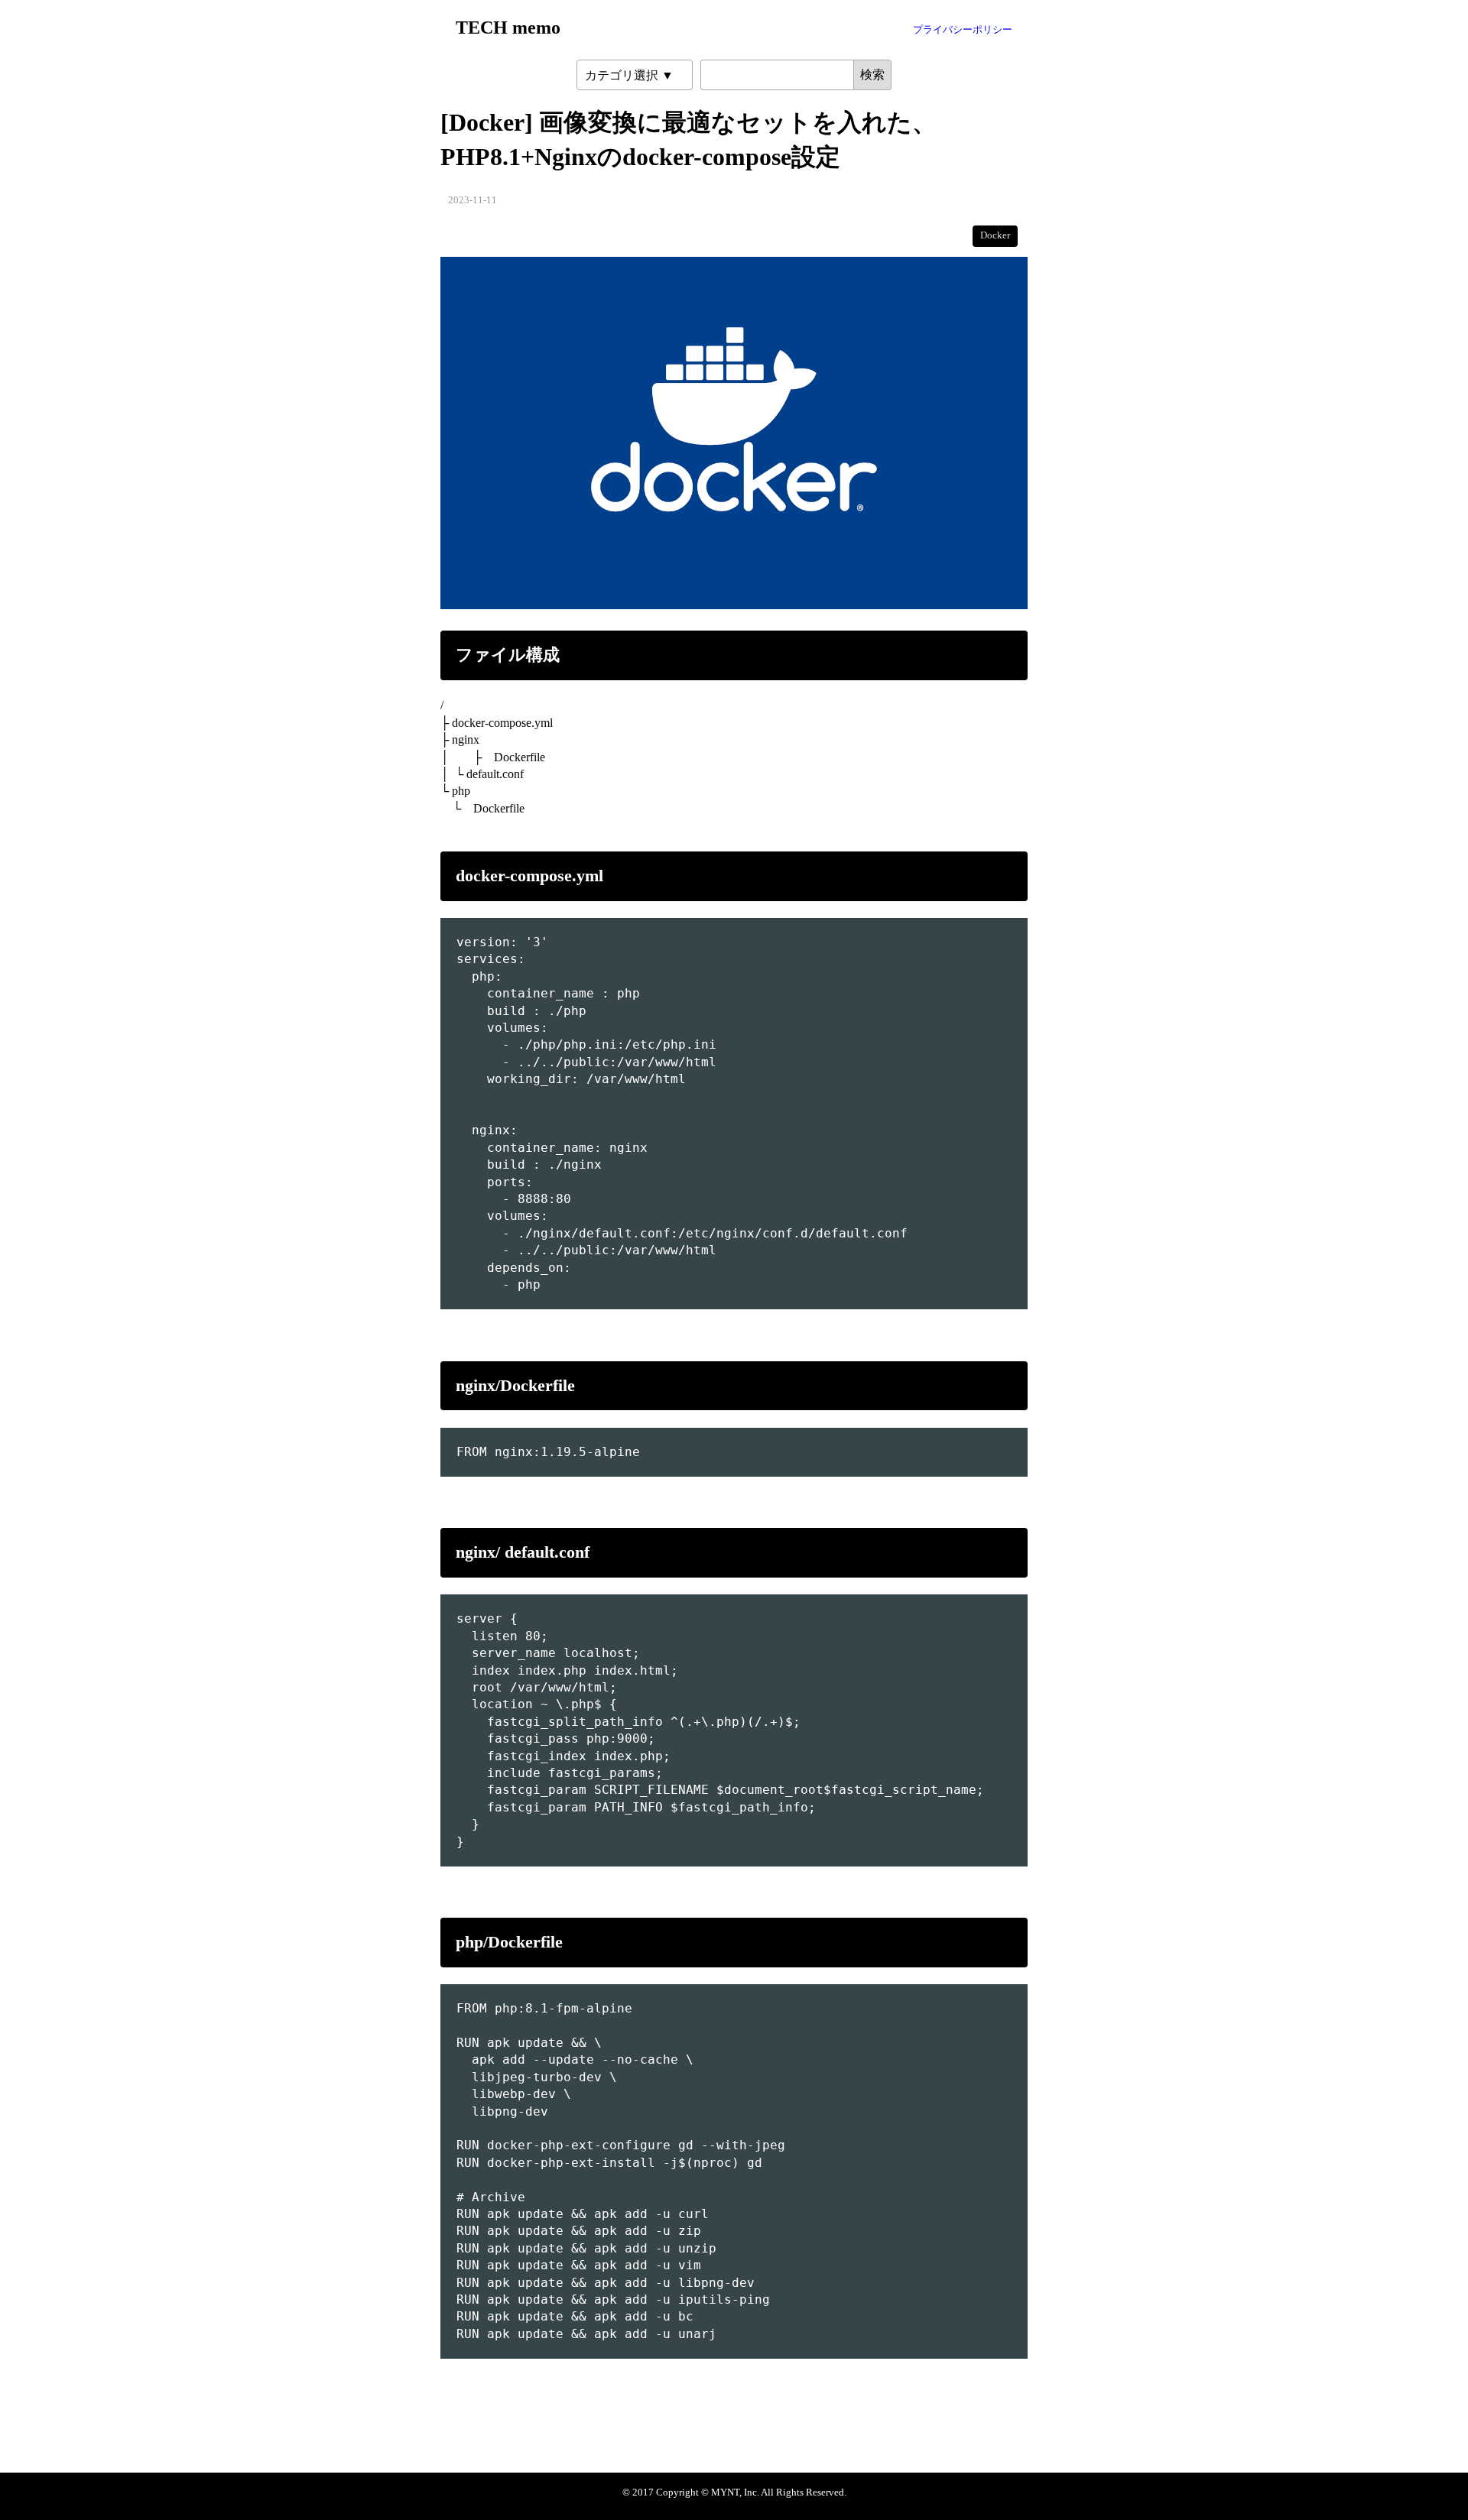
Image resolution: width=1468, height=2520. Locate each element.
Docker (995, 235)
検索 (872, 75)
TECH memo (508, 28)
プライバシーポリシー (963, 30)
